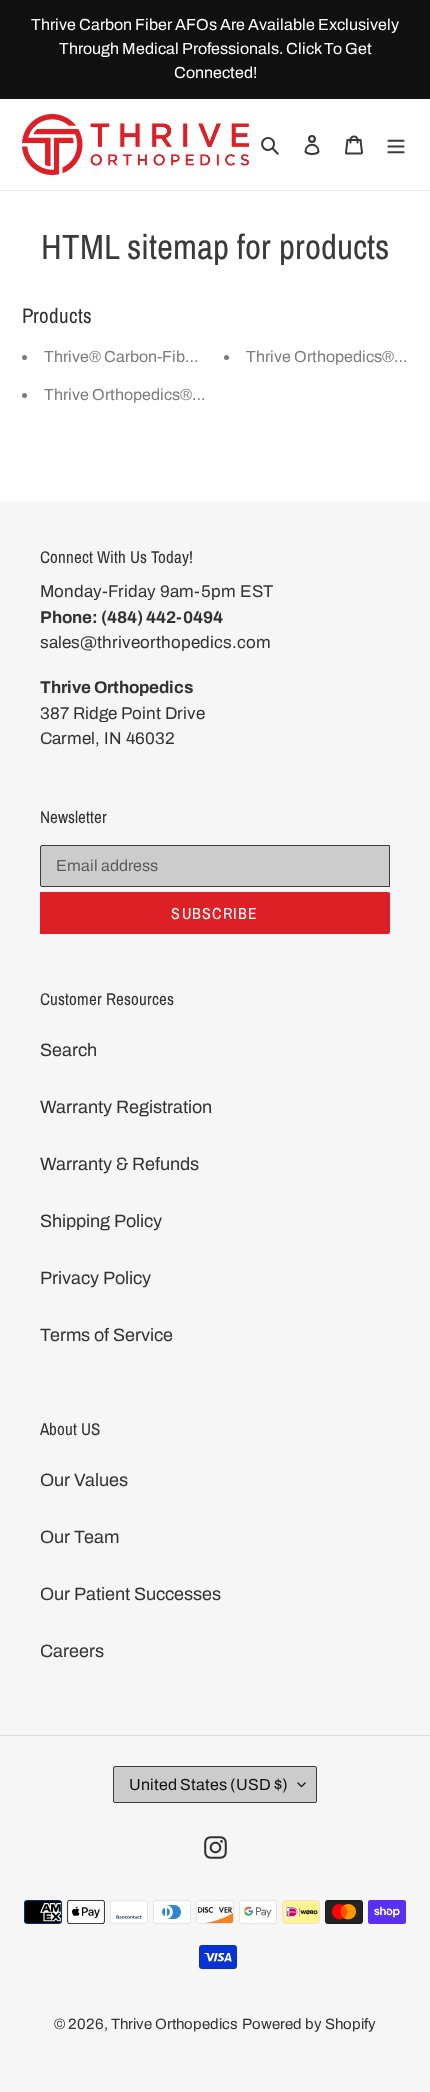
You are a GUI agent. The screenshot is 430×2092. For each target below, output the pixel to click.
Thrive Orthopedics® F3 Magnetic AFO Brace (205, 394)
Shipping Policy (101, 1221)
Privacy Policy (95, 1278)
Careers (72, 1651)
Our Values (84, 1480)
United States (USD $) (208, 1784)
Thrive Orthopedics (174, 2024)
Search (68, 1050)
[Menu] (396, 144)
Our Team (79, 1537)
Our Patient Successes (130, 1594)
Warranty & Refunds (119, 1164)
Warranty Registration (126, 1107)
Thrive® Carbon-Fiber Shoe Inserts (167, 356)
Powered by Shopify (309, 2024)
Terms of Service (106, 1335)
